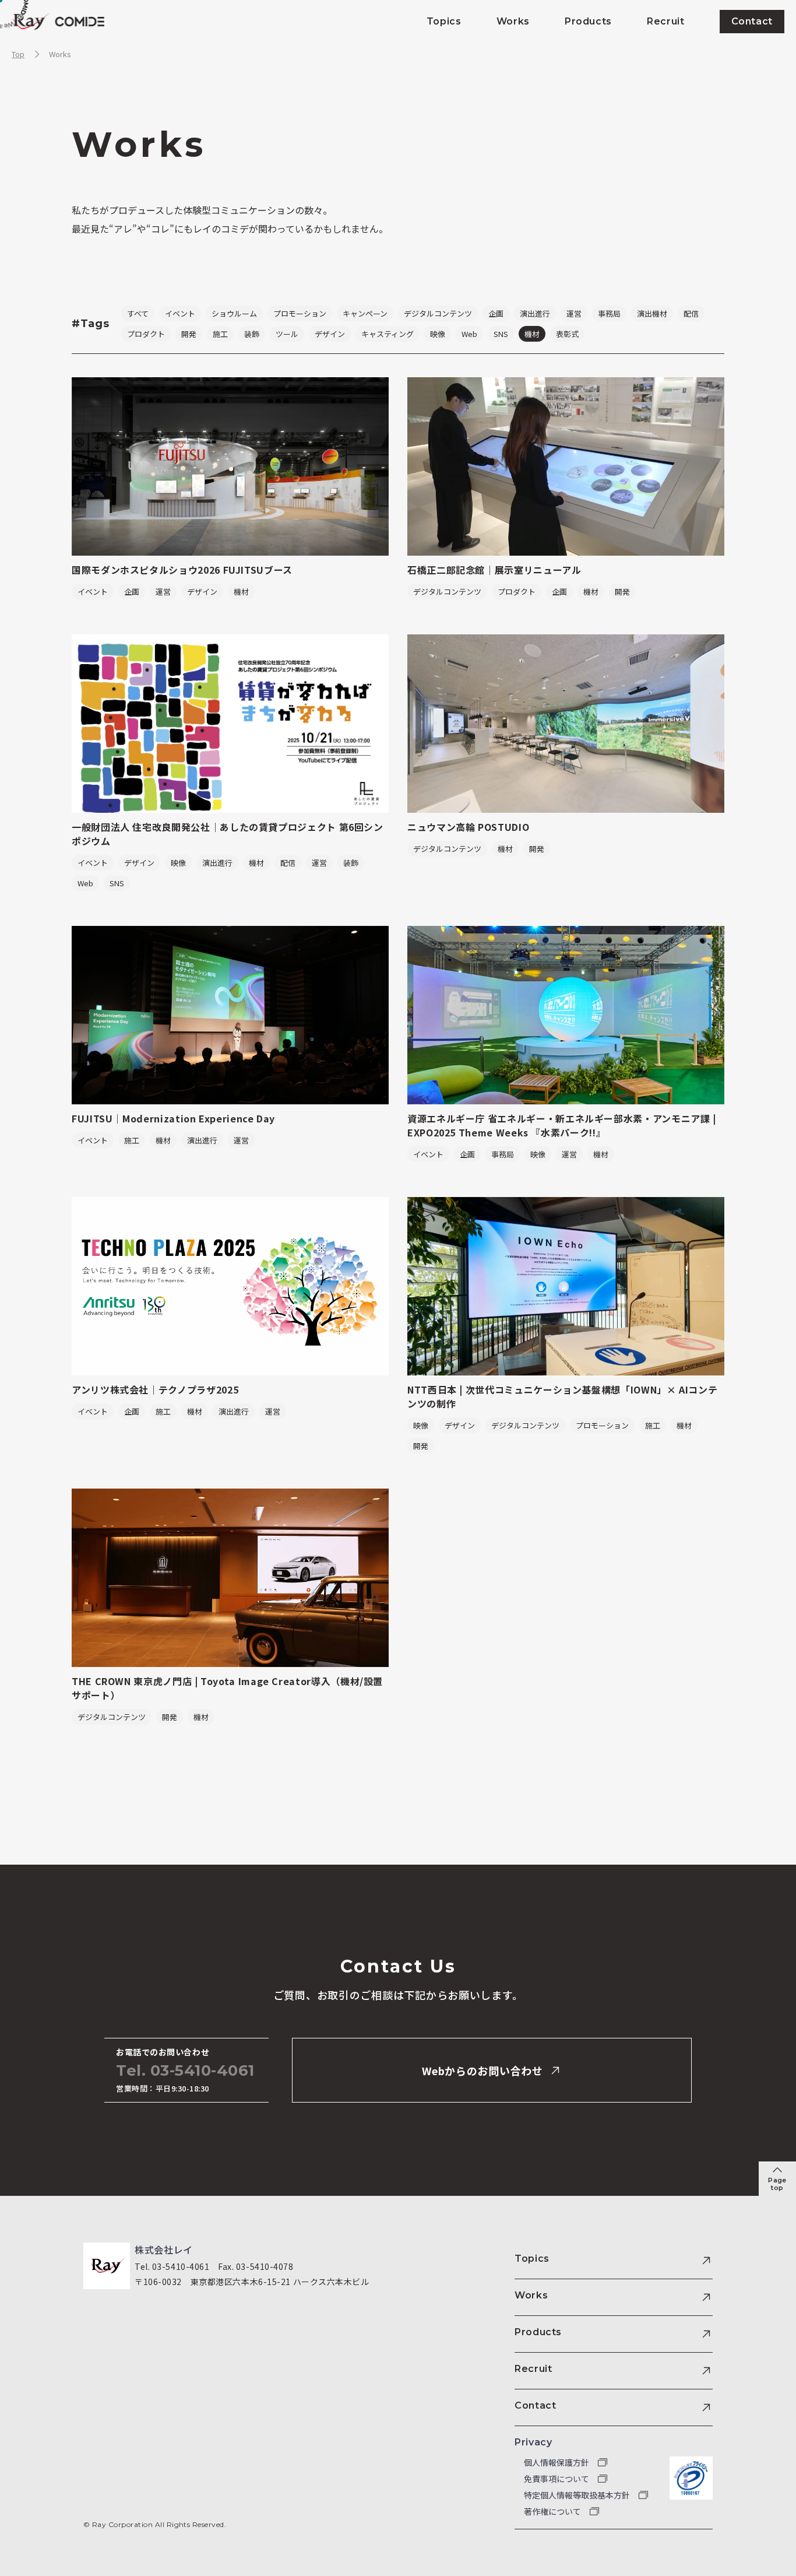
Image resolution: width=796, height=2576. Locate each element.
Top (18, 54)
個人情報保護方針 (557, 2462)
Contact (535, 2405)
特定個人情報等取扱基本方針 (578, 2495)
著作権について (553, 2511)
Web (469, 334)
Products (538, 2332)
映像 (438, 334)
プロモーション (300, 313)
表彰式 (567, 334)
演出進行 (535, 313)
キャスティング (388, 334)
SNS (501, 334)
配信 (691, 313)
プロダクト (146, 334)
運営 (574, 313)
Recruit (533, 2369)
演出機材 (652, 313)
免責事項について (557, 2479)
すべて (138, 313)
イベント (180, 313)
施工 (220, 334)
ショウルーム (234, 313)
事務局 (609, 313)
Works (60, 54)
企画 (496, 313)
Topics (532, 2259)
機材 (532, 334)
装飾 (252, 334)
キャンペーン (365, 313)
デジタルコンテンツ (438, 313)
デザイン (330, 334)
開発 (189, 334)
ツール (287, 334)
